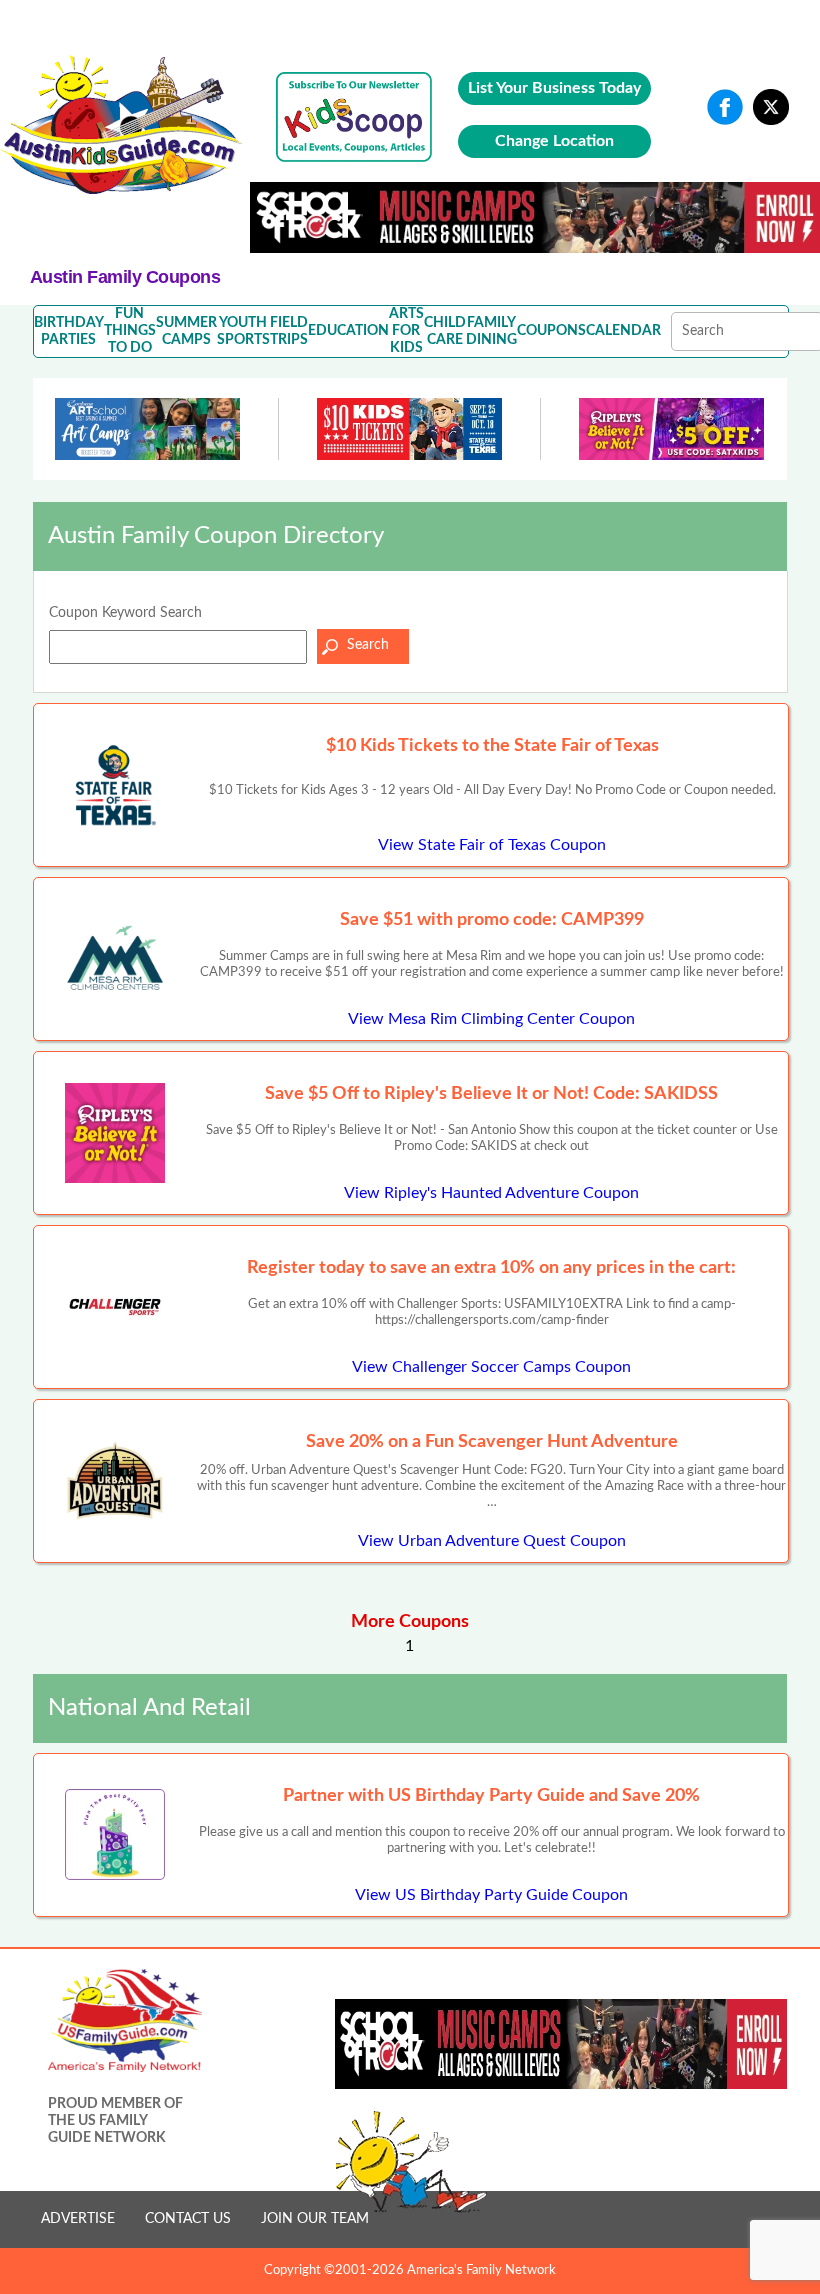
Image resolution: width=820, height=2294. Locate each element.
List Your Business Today (554, 88)
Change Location (554, 141)
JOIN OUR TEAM (315, 2219)
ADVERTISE (78, 2219)
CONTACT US (188, 2219)
